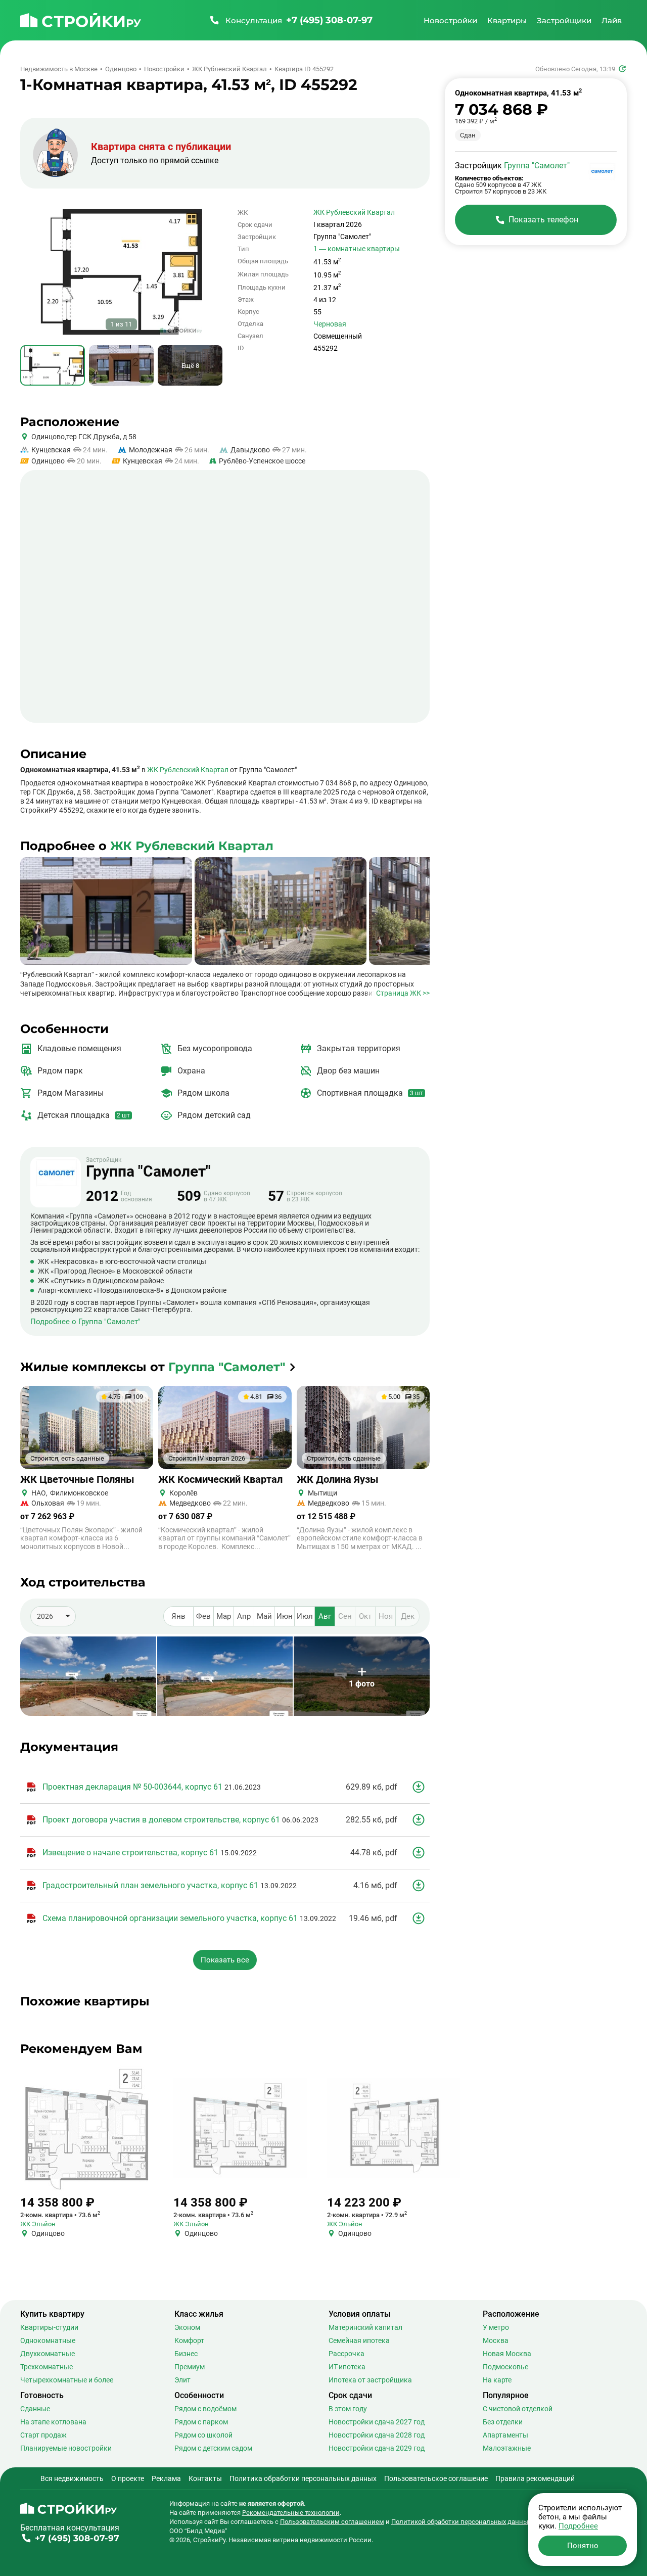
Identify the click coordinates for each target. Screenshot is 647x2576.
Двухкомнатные (48, 2354)
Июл (305, 1616)
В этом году (348, 2409)
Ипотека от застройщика (370, 2380)
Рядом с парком (201, 2422)
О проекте (128, 2478)
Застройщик (148, 1168)
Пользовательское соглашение (436, 2478)
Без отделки (503, 2422)
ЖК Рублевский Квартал (354, 212)
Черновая (330, 324)
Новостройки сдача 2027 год (377, 2422)
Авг (325, 1616)
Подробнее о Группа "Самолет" (85, 1322)
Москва (496, 2340)
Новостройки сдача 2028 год (377, 2435)
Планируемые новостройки (66, 2448)
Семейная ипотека (359, 2340)
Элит (182, 2380)
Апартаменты (505, 2435)
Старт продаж (43, 2435)
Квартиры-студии (49, 2327)
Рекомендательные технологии (291, 2513)
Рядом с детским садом (213, 2448)
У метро (496, 2327)
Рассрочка (346, 2354)
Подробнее (578, 2526)
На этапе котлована (53, 2422)
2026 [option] (45, 1616)
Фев (203, 1616)
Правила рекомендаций (535, 2478)
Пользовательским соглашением (332, 2522)
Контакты (205, 2478)
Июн (285, 1616)
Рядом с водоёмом (205, 2409)
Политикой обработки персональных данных (461, 2522)
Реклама (166, 2478)
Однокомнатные (48, 2340)
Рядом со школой (203, 2435)
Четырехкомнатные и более (67, 2380)
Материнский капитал (365, 2327)
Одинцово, (49, 437)
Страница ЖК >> (403, 993)
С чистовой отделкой (518, 2409)
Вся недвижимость (72, 2478)
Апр (244, 1616)
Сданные (35, 2409)
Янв (178, 1616)
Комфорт (189, 2340)
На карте (497, 2380)
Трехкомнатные (47, 2367)
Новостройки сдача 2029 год (377, 2448)
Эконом (187, 2327)
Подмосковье (505, 2367)
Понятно (583, 2546)
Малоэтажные (507, 2448)
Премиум (190, 2367)
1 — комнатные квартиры (357, 249)
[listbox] (53, 1616)
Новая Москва (507, 2354)
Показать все (225, 1960)
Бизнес (186, 2354)
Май (264, 1616)
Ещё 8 (190, 366)
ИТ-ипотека (347, 2367)
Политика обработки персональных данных (303, 2478)
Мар (224, 1616)
